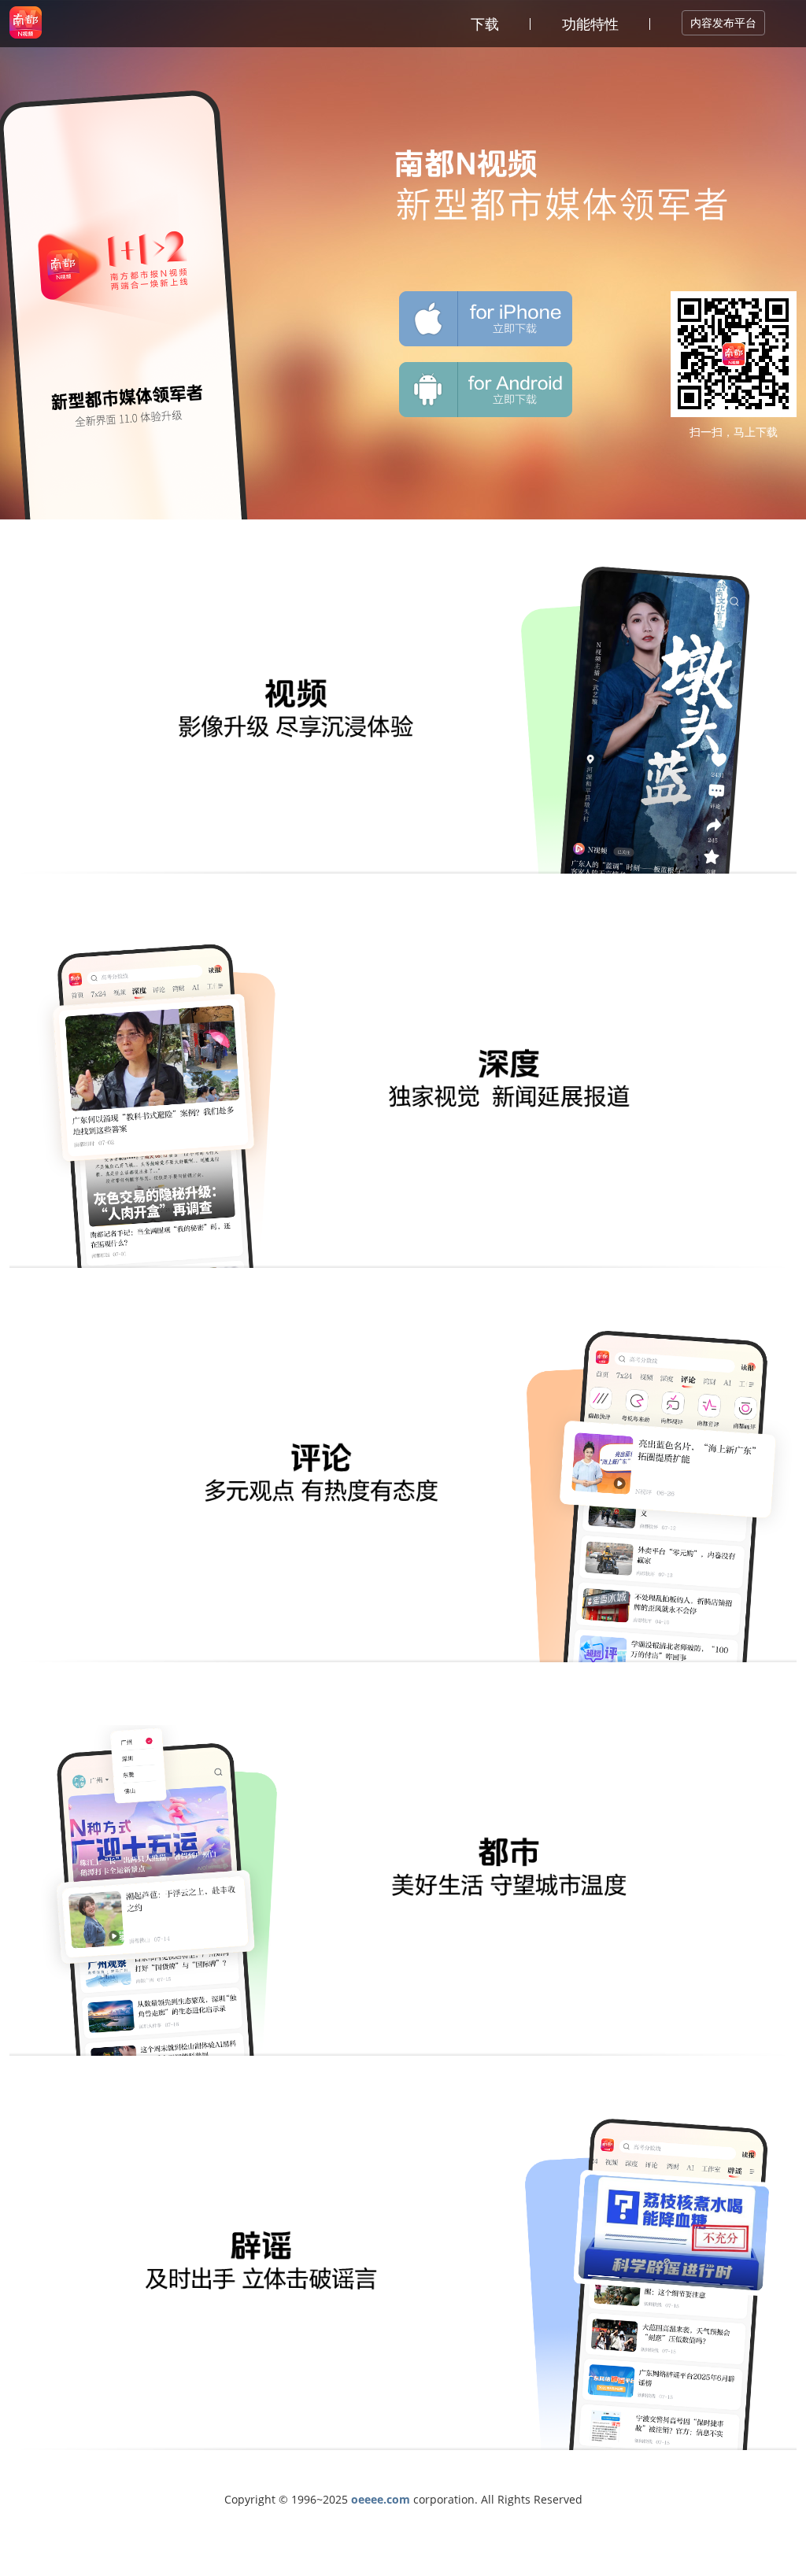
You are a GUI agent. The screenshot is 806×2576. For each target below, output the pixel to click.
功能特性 (590, 24)
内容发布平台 (723, 22)
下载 (485, 24)
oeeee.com (381, 2499)
